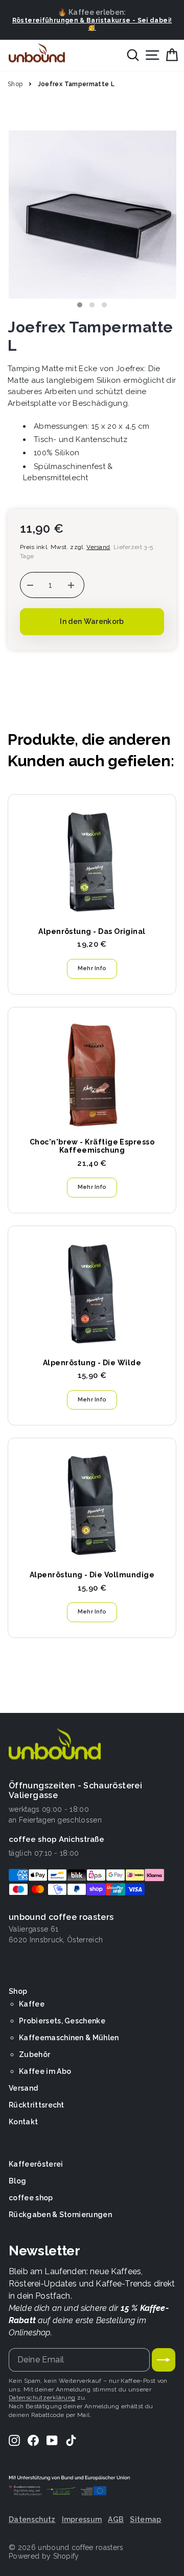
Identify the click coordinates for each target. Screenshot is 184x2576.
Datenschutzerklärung (42, 2398)
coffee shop (31, 2198)
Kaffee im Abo (45, 2071)
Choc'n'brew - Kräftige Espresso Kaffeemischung (92, 1146)
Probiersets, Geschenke (62, 2021)
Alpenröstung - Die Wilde (92, 1363)
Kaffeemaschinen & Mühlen (69, 2038)
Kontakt (23, 2122)
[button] (80, 305)
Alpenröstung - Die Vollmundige (92, 1575)
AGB (116, 2519)
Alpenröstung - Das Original (92, 931)
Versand (23, 2088)
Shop (15, 84)
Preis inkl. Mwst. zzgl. (65, 547)
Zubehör (34, 2054)
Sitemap (145, 2519)
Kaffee (32, 2004)
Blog (17, 2181)
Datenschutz (32, 2519)
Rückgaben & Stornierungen (60, 2215)
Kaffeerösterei (36, 2164)
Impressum (82, 2519)
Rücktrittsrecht (37, 2105)
